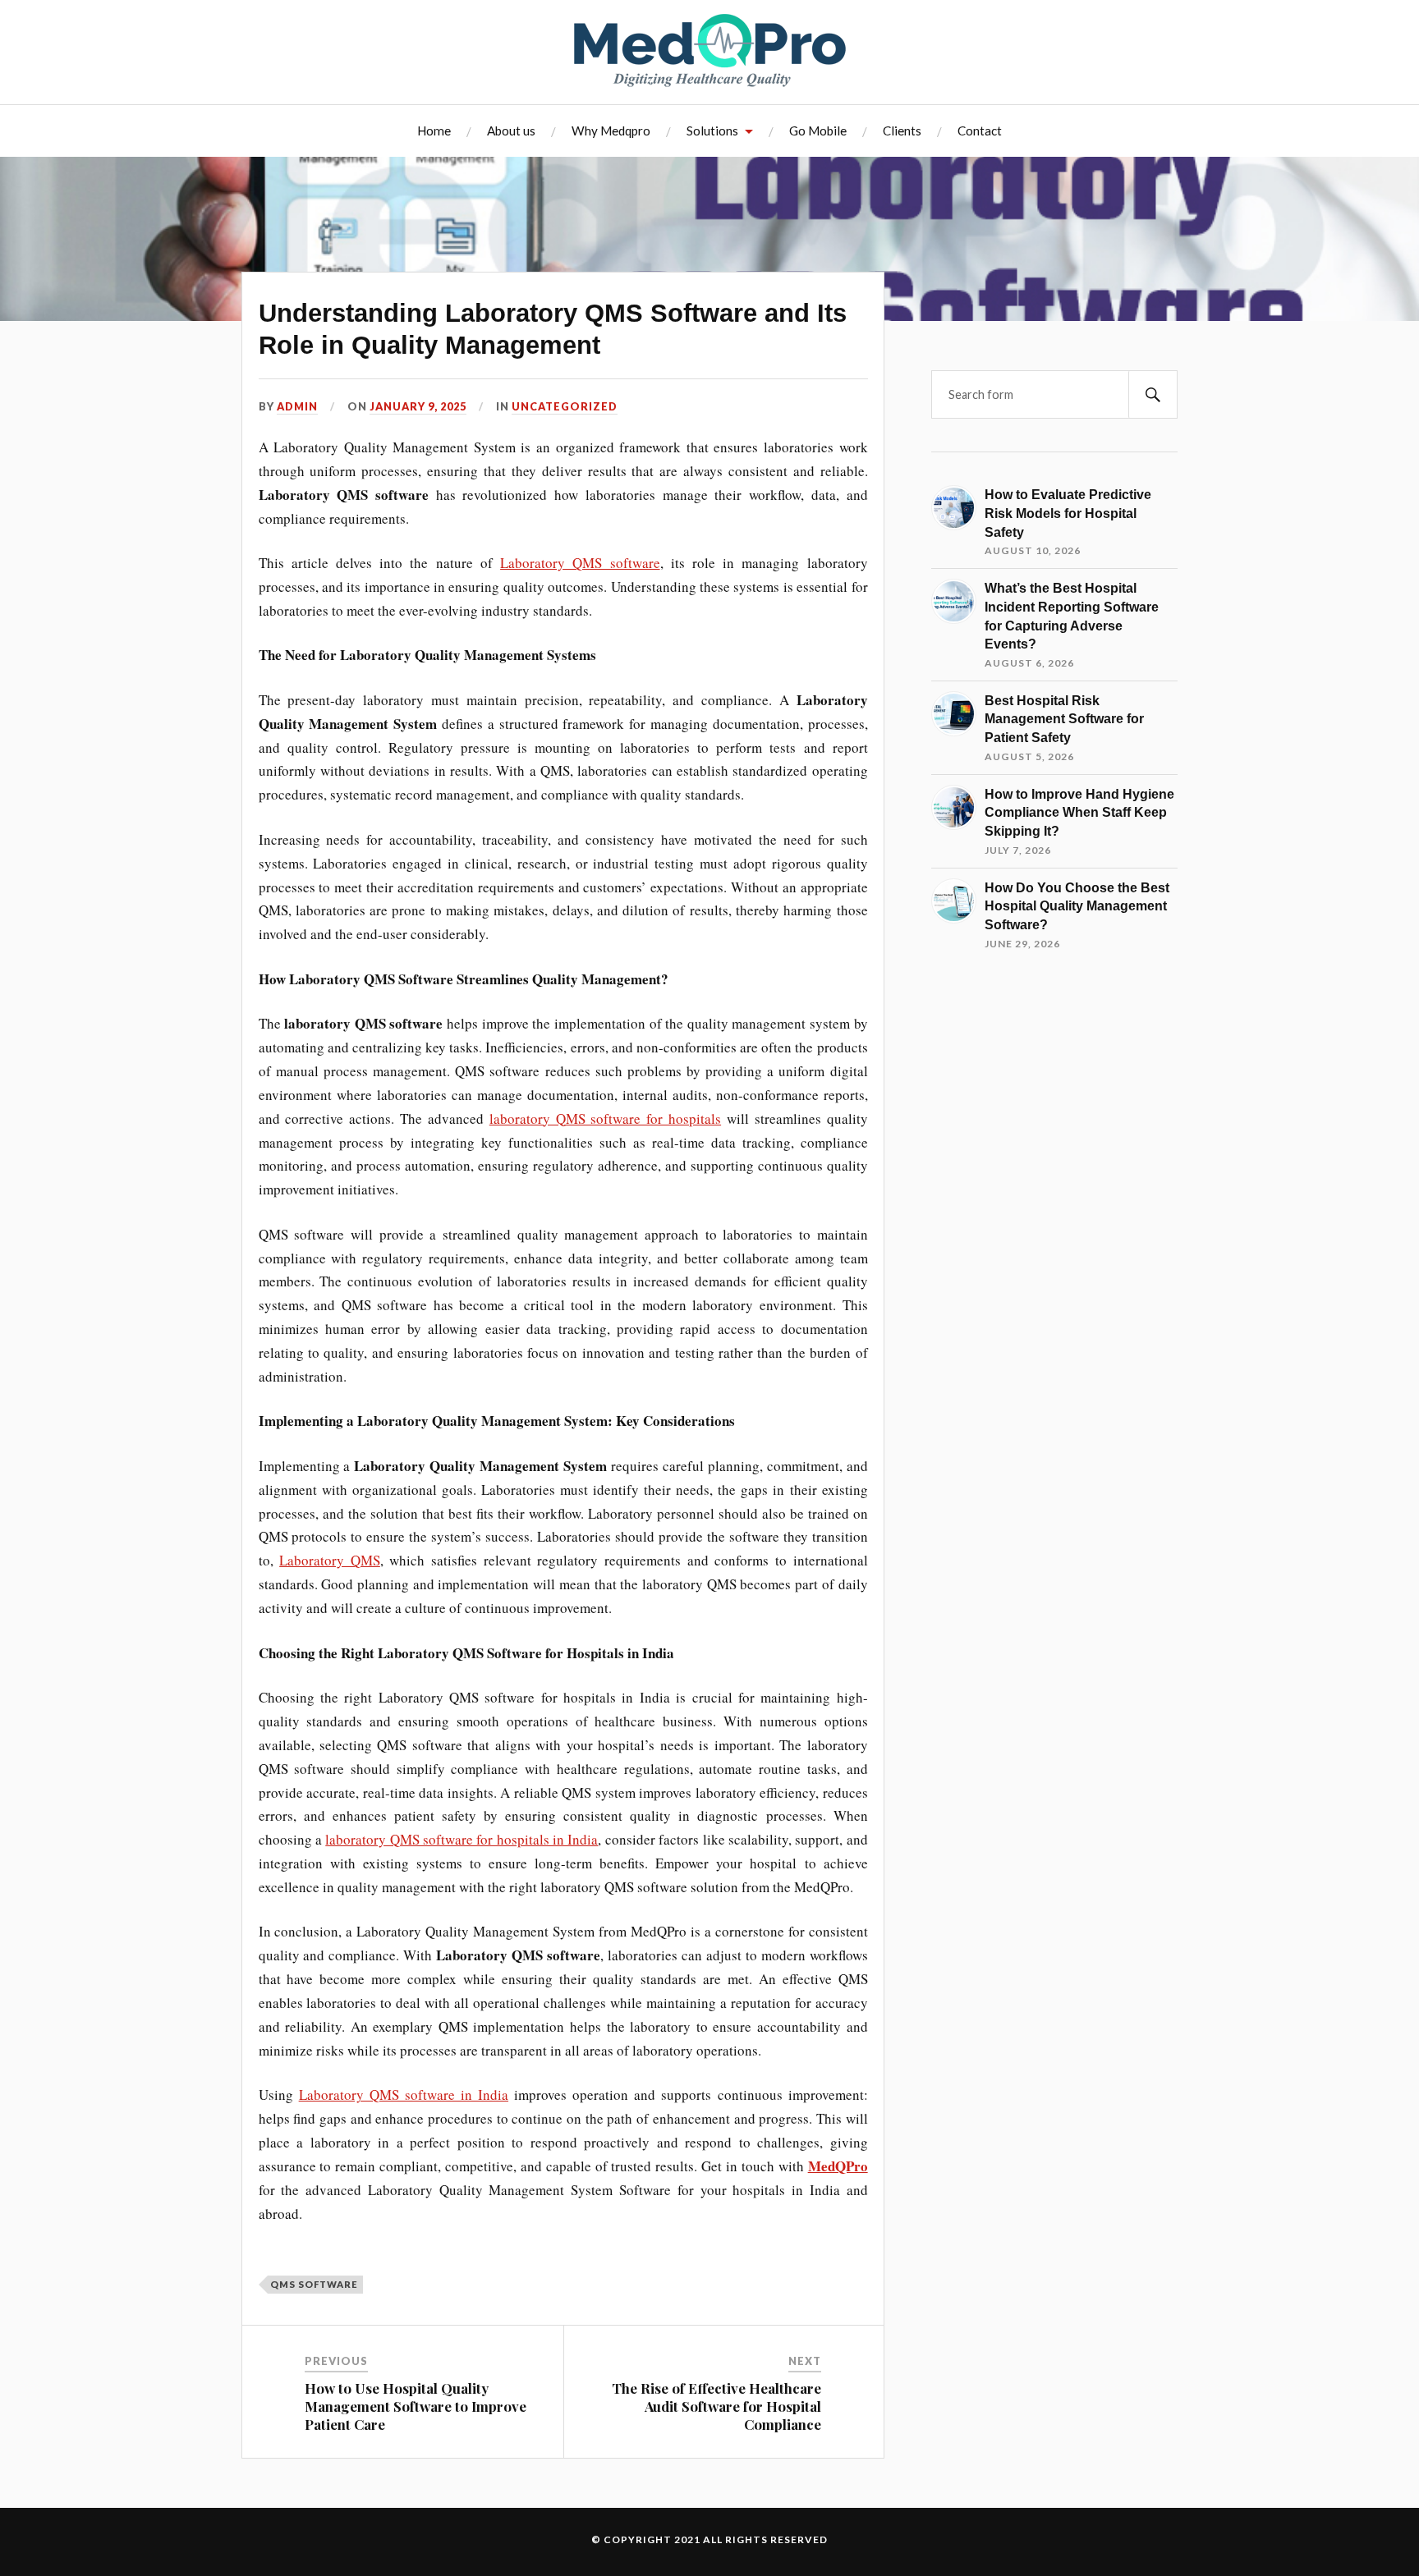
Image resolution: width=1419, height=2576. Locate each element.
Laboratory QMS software (580, 563)
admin (297, 406)
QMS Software (314, 2284)
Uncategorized (565, 406)
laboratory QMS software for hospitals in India (462, 1839)
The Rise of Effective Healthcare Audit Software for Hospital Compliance (716, 2406)
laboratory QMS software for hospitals (605, 1118)
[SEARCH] (1153, 394)
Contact (980, 131)
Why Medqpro (611, 131)
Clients (902, 131)
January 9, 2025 (418, 406)
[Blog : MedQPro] (710, 50)
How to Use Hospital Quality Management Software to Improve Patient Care (416, 2406)
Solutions (712, 131)
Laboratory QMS (330, 1560)
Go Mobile (818, 131)
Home (434, 131)
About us (511, 131)
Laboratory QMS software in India (404, 2095)
